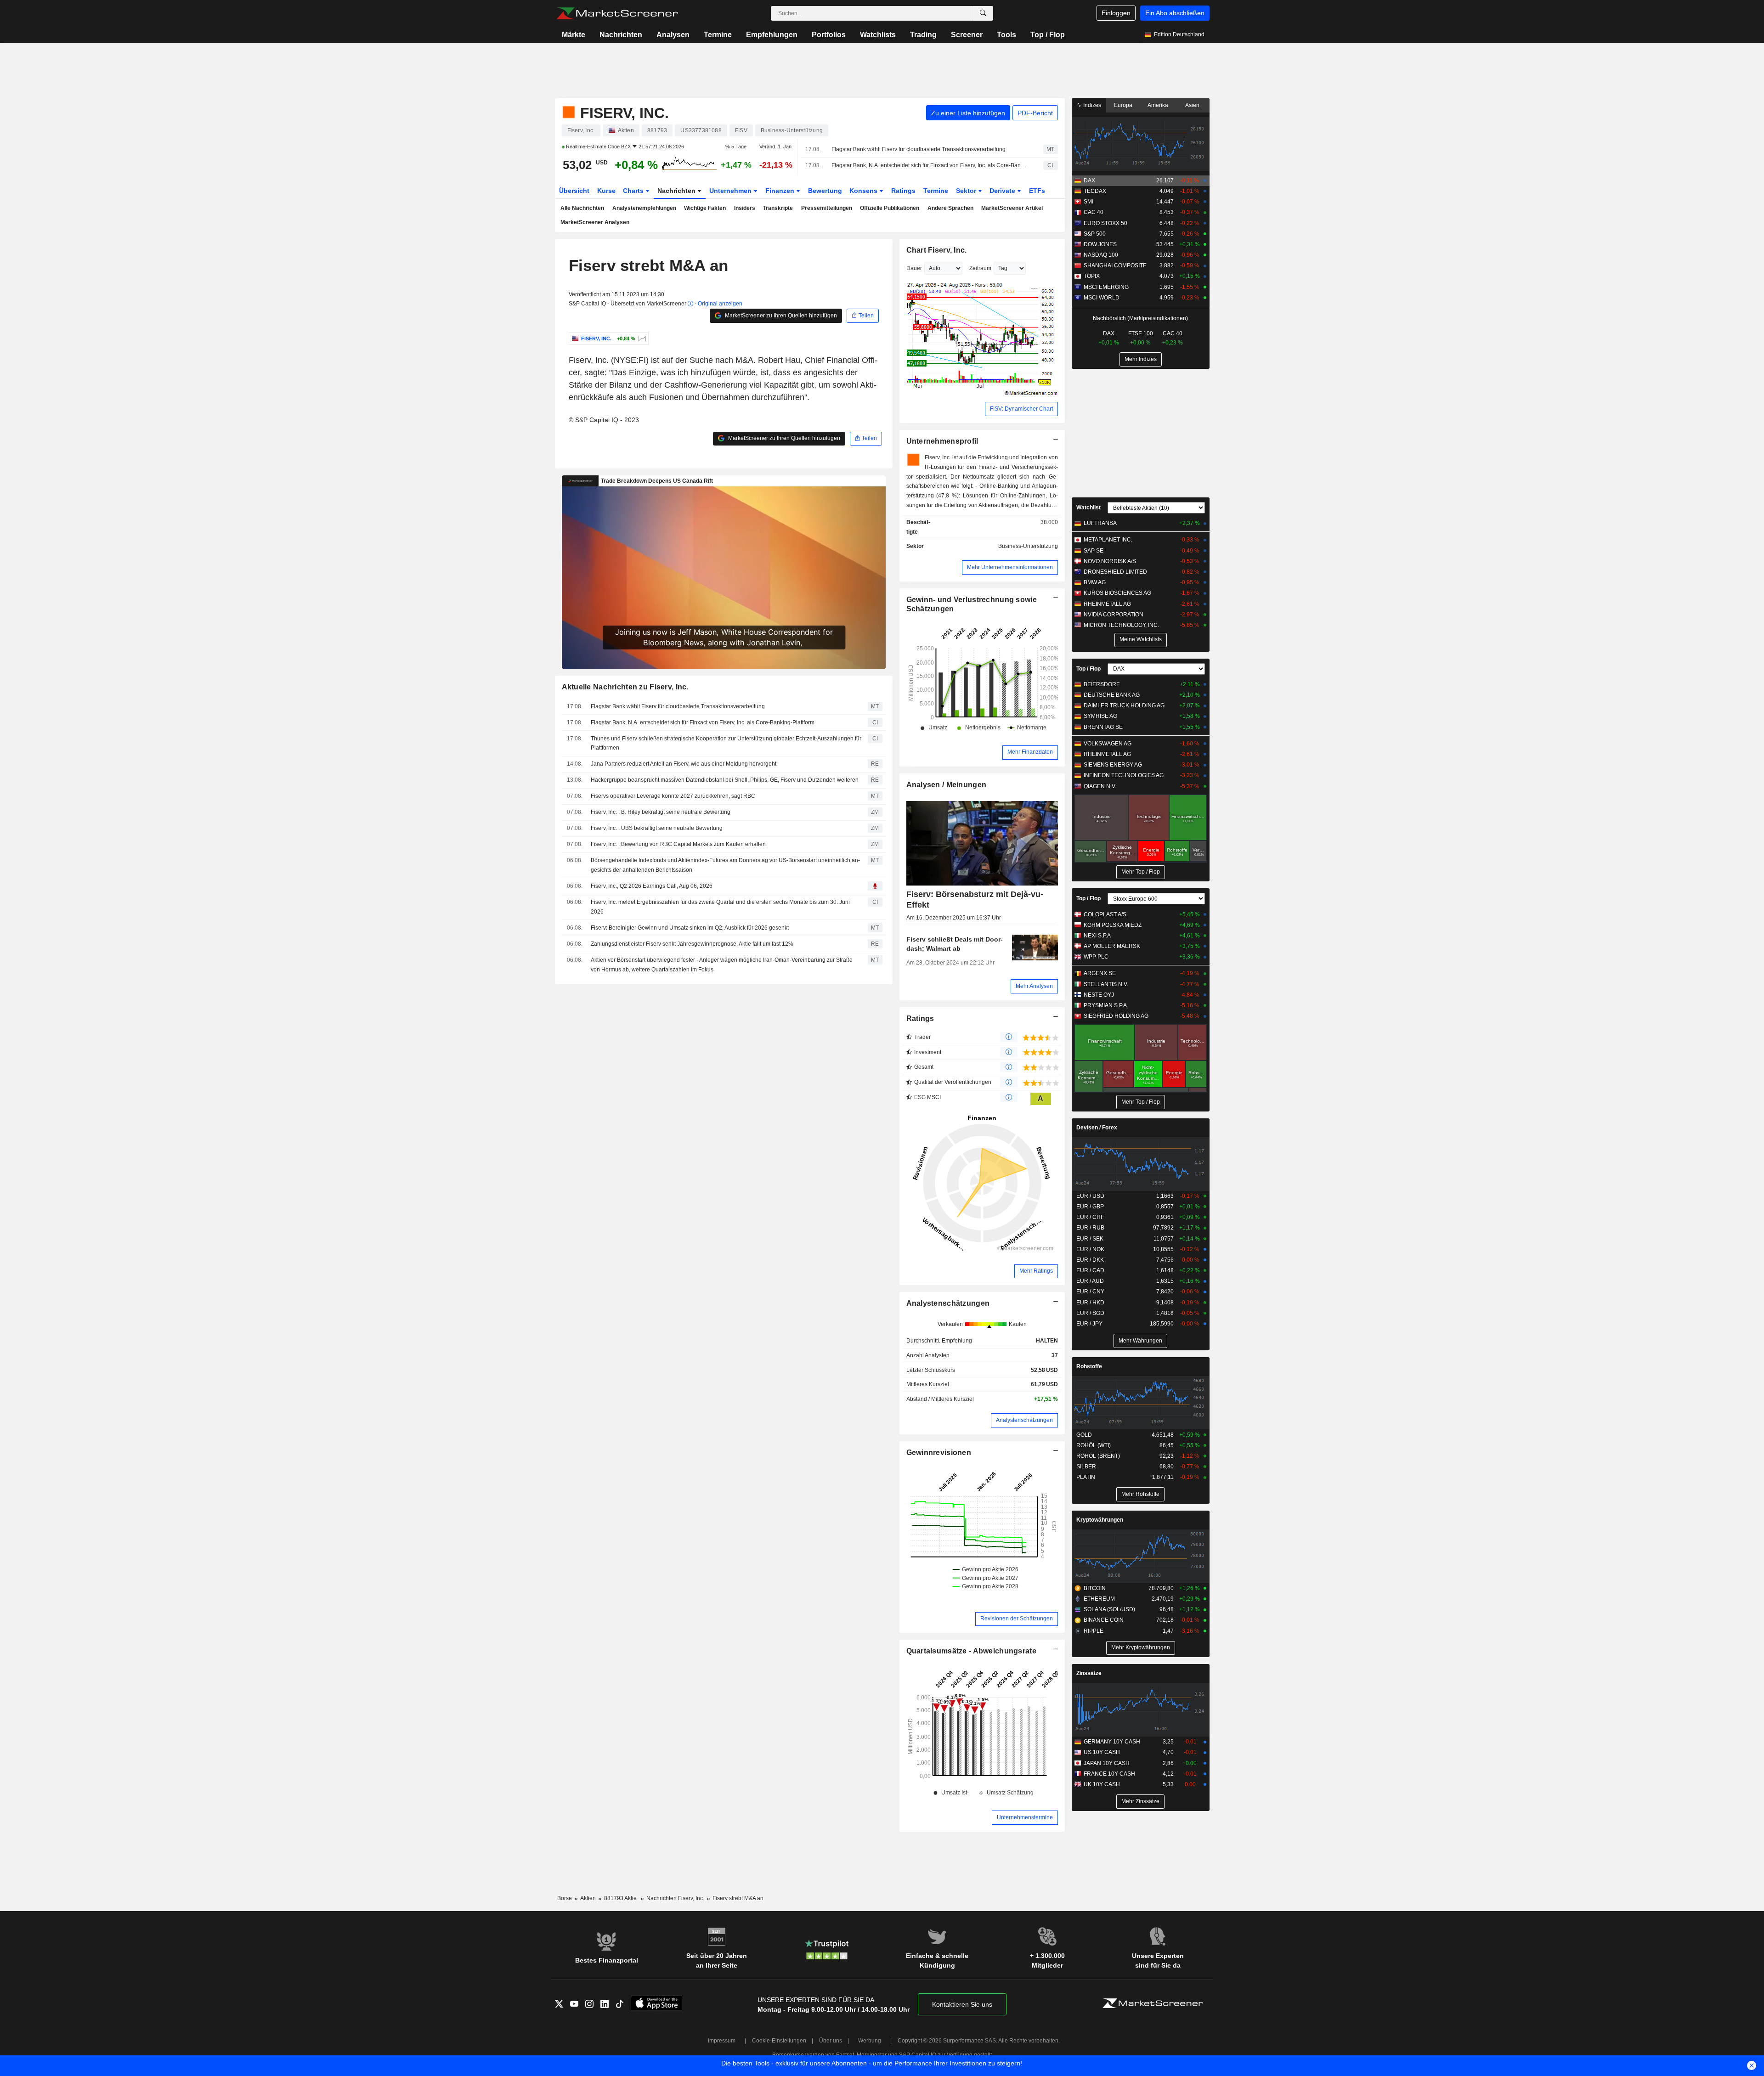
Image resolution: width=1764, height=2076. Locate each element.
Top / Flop (1048, 35)
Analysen (673, 35)
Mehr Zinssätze (1140, 1801)
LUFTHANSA (1100, 523)
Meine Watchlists (1141, 639)
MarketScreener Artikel (1012, 208)
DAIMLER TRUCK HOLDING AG (1124, 705)
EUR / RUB (1090, 1228)
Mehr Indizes (1141, 359)
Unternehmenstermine (1025, 1817)
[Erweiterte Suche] (983, 13)
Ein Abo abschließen (1175, 13)
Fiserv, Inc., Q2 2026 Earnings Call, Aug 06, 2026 (652, 886)
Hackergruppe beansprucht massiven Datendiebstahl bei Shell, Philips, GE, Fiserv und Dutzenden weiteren (725, 780)
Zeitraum (980, 268)
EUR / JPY (1089, 1324)
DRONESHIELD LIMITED (1115, 572)
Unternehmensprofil (942, 441)
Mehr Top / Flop (1141, 872)
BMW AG (1095, 582)
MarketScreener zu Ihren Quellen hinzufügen (780, 316)
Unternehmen (731, 191)
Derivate (1003, 191)
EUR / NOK (1090, 1249)
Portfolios (829, 35)
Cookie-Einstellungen (779, 2041)
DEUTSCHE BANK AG (1112, 695)
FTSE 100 (1141, 333)
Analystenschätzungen (948, 1303)
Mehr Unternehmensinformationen (1010, 567)
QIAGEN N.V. (1100, 786)
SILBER (1086, 1467)
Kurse (606, 191)
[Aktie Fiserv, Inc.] (641, 338)
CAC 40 (1094, 212)
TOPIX (1092, 276)
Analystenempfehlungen (644, 208)
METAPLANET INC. (1108, 540)
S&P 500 (1095, 234)
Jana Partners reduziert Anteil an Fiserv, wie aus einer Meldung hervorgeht (684, 764)
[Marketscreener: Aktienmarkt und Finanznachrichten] (617, 13)
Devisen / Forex (1097, 1128)
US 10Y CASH (1102, 1752)
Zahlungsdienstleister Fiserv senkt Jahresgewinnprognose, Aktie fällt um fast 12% (692, 944)
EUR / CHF (1090, 1217)
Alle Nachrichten (582, 208)
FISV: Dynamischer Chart (1021, 409)
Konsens (864, 191)
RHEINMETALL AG (1107, 604)
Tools (1006, 35)
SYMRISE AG (1100, 716)
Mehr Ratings (1036, 1271)
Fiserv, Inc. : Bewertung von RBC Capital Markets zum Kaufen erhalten (678, 844)
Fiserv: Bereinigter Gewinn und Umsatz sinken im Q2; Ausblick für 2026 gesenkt (690, 928)
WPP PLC (1096, 957)
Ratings (903, 191)
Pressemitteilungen (827, 208)
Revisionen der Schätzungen (1017, 1619)
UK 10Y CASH (1102, 1784)
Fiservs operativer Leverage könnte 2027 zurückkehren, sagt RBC (673, 796)
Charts (634, 191)
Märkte (574, 35)
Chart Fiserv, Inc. (937, 250)
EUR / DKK (1090, 1260)
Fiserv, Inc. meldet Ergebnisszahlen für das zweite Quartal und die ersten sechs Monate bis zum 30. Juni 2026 (720, 907)
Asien (1192, 105)
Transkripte (778, 208)
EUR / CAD (1090, 1270)
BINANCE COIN (1104, 1620)
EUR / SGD (1090, 1313)
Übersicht (574, 191)
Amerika (1158, 105)
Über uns (831, 2041)
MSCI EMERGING (1106, 287)
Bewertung (825, 191)
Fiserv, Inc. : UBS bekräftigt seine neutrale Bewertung (657, 828)
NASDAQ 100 (1101, 255)
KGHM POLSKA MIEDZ (1113, 925)
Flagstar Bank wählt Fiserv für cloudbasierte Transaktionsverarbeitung (919, 149)
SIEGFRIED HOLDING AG (1116, 1016)
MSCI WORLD (1102, 298)
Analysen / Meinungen (947, 785)
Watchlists (878, 35)
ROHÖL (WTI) (1094, 1445)
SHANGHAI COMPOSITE (1115, 265)
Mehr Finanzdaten (1030, 752)
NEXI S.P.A (1097, 936)
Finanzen (781, 191)
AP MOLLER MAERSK (1112, 946)
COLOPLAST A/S (1105, 914)
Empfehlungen (772, 35)
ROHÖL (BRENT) (1098, 1456)
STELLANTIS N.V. (1106, 984)
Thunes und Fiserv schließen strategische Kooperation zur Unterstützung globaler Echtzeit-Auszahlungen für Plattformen (726, 743)
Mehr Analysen (1034, 986)
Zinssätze (1089, 1673)
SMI (1088, 202)
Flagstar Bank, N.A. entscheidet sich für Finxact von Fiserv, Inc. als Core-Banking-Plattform (929, 165)
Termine (718, 35)
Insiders (745, 208)
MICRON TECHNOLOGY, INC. (1121, 625)
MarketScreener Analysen (595, 222)
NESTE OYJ (1099, 995)
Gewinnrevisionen (939, 1453)
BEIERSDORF (1102, 684)
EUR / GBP (1090, 1207)
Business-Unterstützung (1028, 546)
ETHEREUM (1099, 1599)
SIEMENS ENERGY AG (1113, 765)
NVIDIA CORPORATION (1114, 615)
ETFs (1037, 191)
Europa (1123, 105)
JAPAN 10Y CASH (1107, 1763)
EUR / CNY (1090, 1292)
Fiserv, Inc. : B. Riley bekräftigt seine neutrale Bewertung (661, 812)
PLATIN (1086, 1477)
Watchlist (1088, 508)
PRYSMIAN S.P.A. (1106, 1005)
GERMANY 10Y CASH (1112, 1742)
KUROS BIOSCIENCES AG (1117, 593)
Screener (967, 35)
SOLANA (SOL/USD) (1109, 1609)
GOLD (1084, 1435)
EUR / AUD (1090, 1281)
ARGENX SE (1100, 973)
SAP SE (1094, 551)
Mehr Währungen (1140, 1341)
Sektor (967, 191)
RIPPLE (1094, 1631)
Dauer (914, 268)
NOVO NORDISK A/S (1110, 561)
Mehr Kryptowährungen (1141, 1647)
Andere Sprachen (950, 208)
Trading (923, 35)
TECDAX (1095, 191)
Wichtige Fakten (705, 208)
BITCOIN (1095, 1588)
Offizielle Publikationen (890, 208)
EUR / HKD (1090, 1303)
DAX (1089, 181)
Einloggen (1116, 13)
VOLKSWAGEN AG (1108, 744)
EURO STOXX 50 (1105, 223)
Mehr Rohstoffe (1140, 1494)
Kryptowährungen (1100, 1520)
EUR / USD (1090, 1196)
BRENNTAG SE (1103, 727)
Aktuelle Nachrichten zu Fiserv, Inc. (625, 687)
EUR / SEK (1090, 1239)
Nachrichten (621, 35)
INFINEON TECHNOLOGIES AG (1124, 775)
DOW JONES (1100, 244)
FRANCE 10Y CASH (1109, 1774)
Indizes (1091, 105)
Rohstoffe (1089, 1366)
